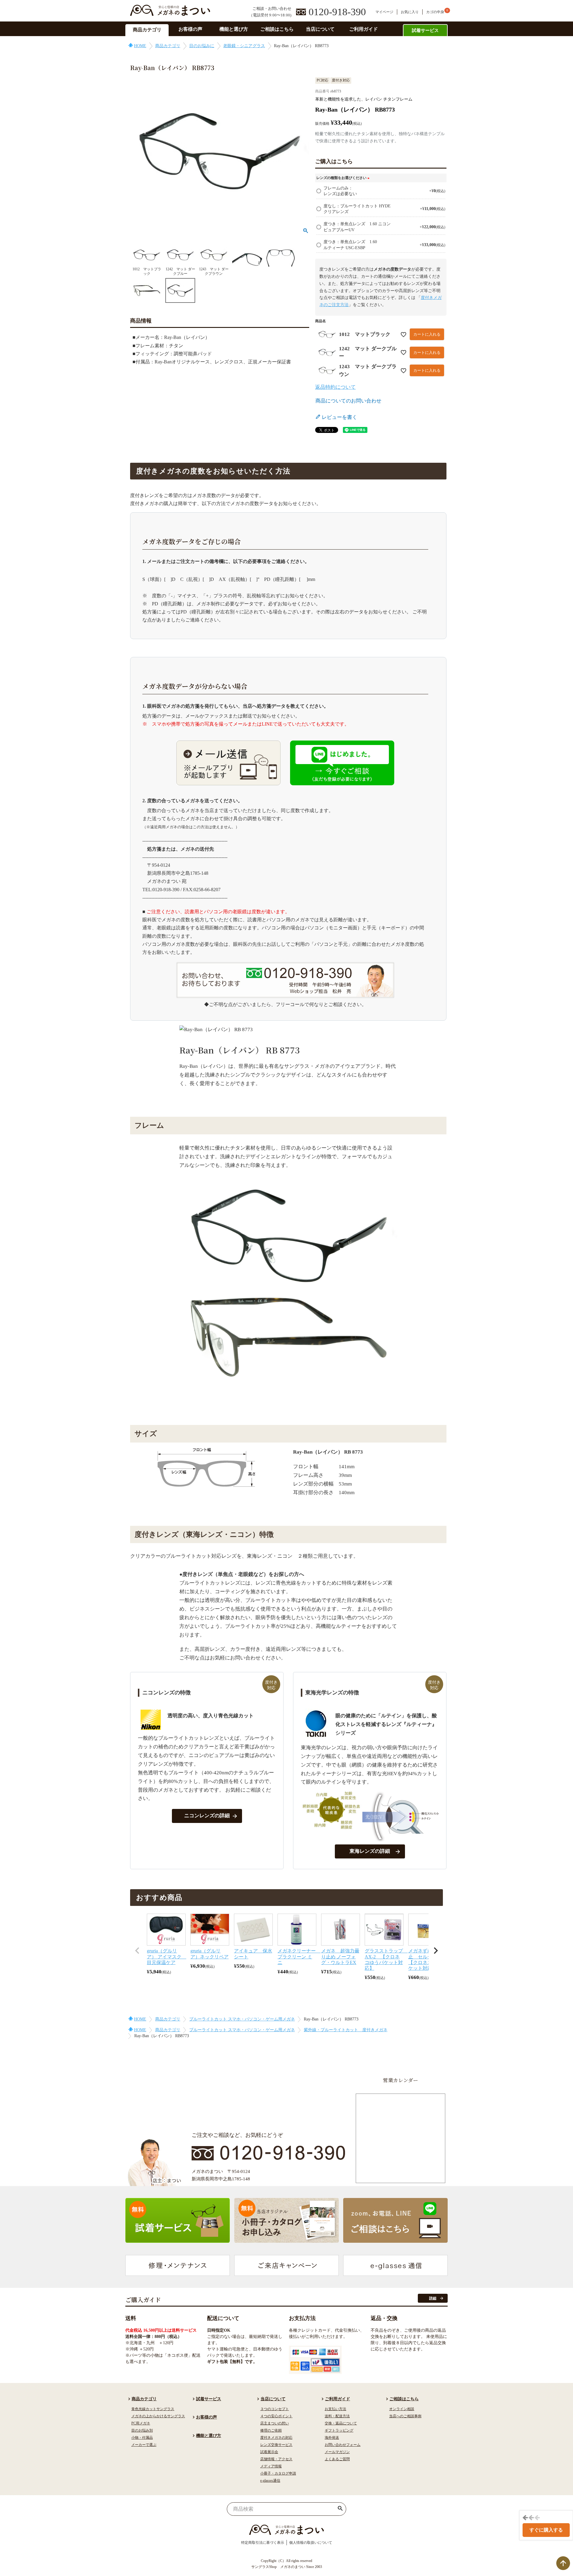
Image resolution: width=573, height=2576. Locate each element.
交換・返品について (341, 2423)
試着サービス (425, 30)
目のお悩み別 (142, 2430)
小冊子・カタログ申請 (278, 2473)
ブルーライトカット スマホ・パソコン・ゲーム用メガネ (242, 2019)
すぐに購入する (546, 2530)
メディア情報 (271, 2466)
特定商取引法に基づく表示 (263, 2543)
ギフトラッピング (339, 2430)
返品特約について (335, 387)
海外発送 (332, 2438)
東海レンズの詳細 (370, 1851)
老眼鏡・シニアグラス (244, 46)
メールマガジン (337, 2452)
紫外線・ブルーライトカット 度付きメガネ (346, 2030)
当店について (320, 29)
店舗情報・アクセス (276, 2459)
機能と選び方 (234, 29)
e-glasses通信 (270, 2481)
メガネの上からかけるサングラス (158, 2416)
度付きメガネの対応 (276, 2438)
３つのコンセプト (275, 2409)
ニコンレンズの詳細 (207, 1816)
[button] (137, 1951)
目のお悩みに (202, 46)
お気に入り (410, 12)
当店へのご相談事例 (405, 2416)
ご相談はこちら (277, 29)
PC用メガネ (141, 2423)
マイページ (384, 12)
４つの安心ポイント (276, 2416)
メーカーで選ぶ (144, 2445)
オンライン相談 (402, 2409)
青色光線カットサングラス (153, 2409)
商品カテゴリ (147, 30)
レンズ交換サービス (276, 2445)
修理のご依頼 (271, 2430)
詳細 (433, 2298)
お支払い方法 (335, 2409)
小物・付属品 (142, 2438)
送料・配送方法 (337, 2416)
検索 (340, 2509)
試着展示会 (269, 2452)
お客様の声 (190, 29)
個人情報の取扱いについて (311, 2543)
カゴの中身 (435, 12)
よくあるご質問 (337, 2459)
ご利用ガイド (363, 29)
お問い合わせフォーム (343, 2445)
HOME (140, 46)
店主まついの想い (275, 2423)
